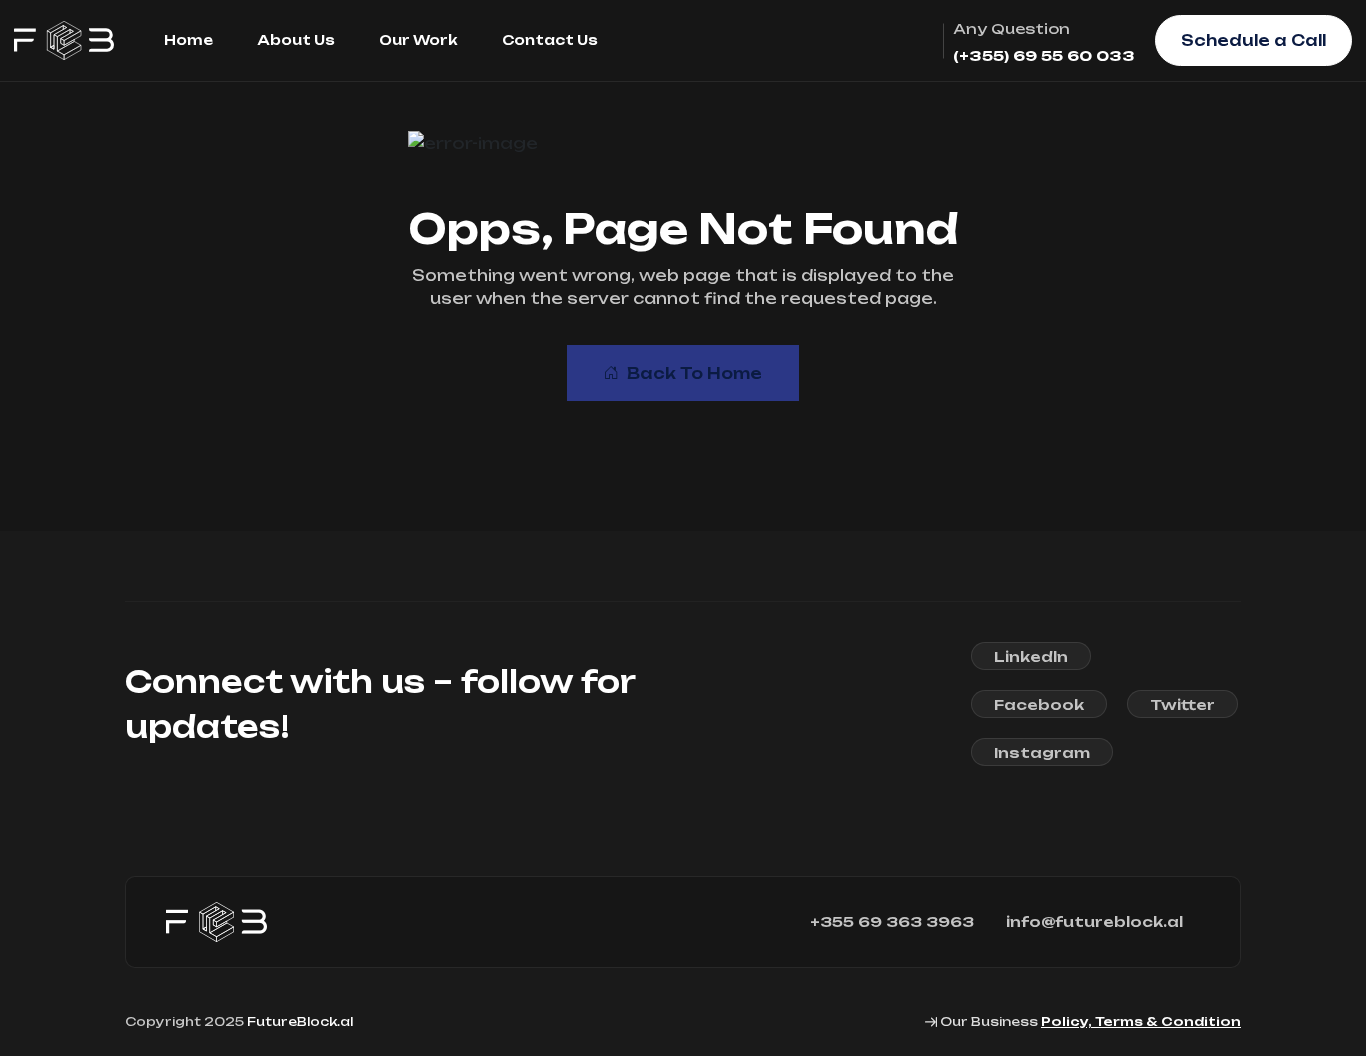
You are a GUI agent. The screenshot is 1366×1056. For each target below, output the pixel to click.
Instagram (1042, 752)
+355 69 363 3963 (892, 922)
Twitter (1182, 704)
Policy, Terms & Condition (1141, 1021)
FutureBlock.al (300, 1021)
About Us (296, 40)
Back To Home (694, 373)
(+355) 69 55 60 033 (1044, 55)
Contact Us (550, 40)
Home (188, 40)
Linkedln (1031, 656)
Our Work (418, 40)
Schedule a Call (1253, 40)
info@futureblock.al (1094, 922)
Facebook (1039, 704)
